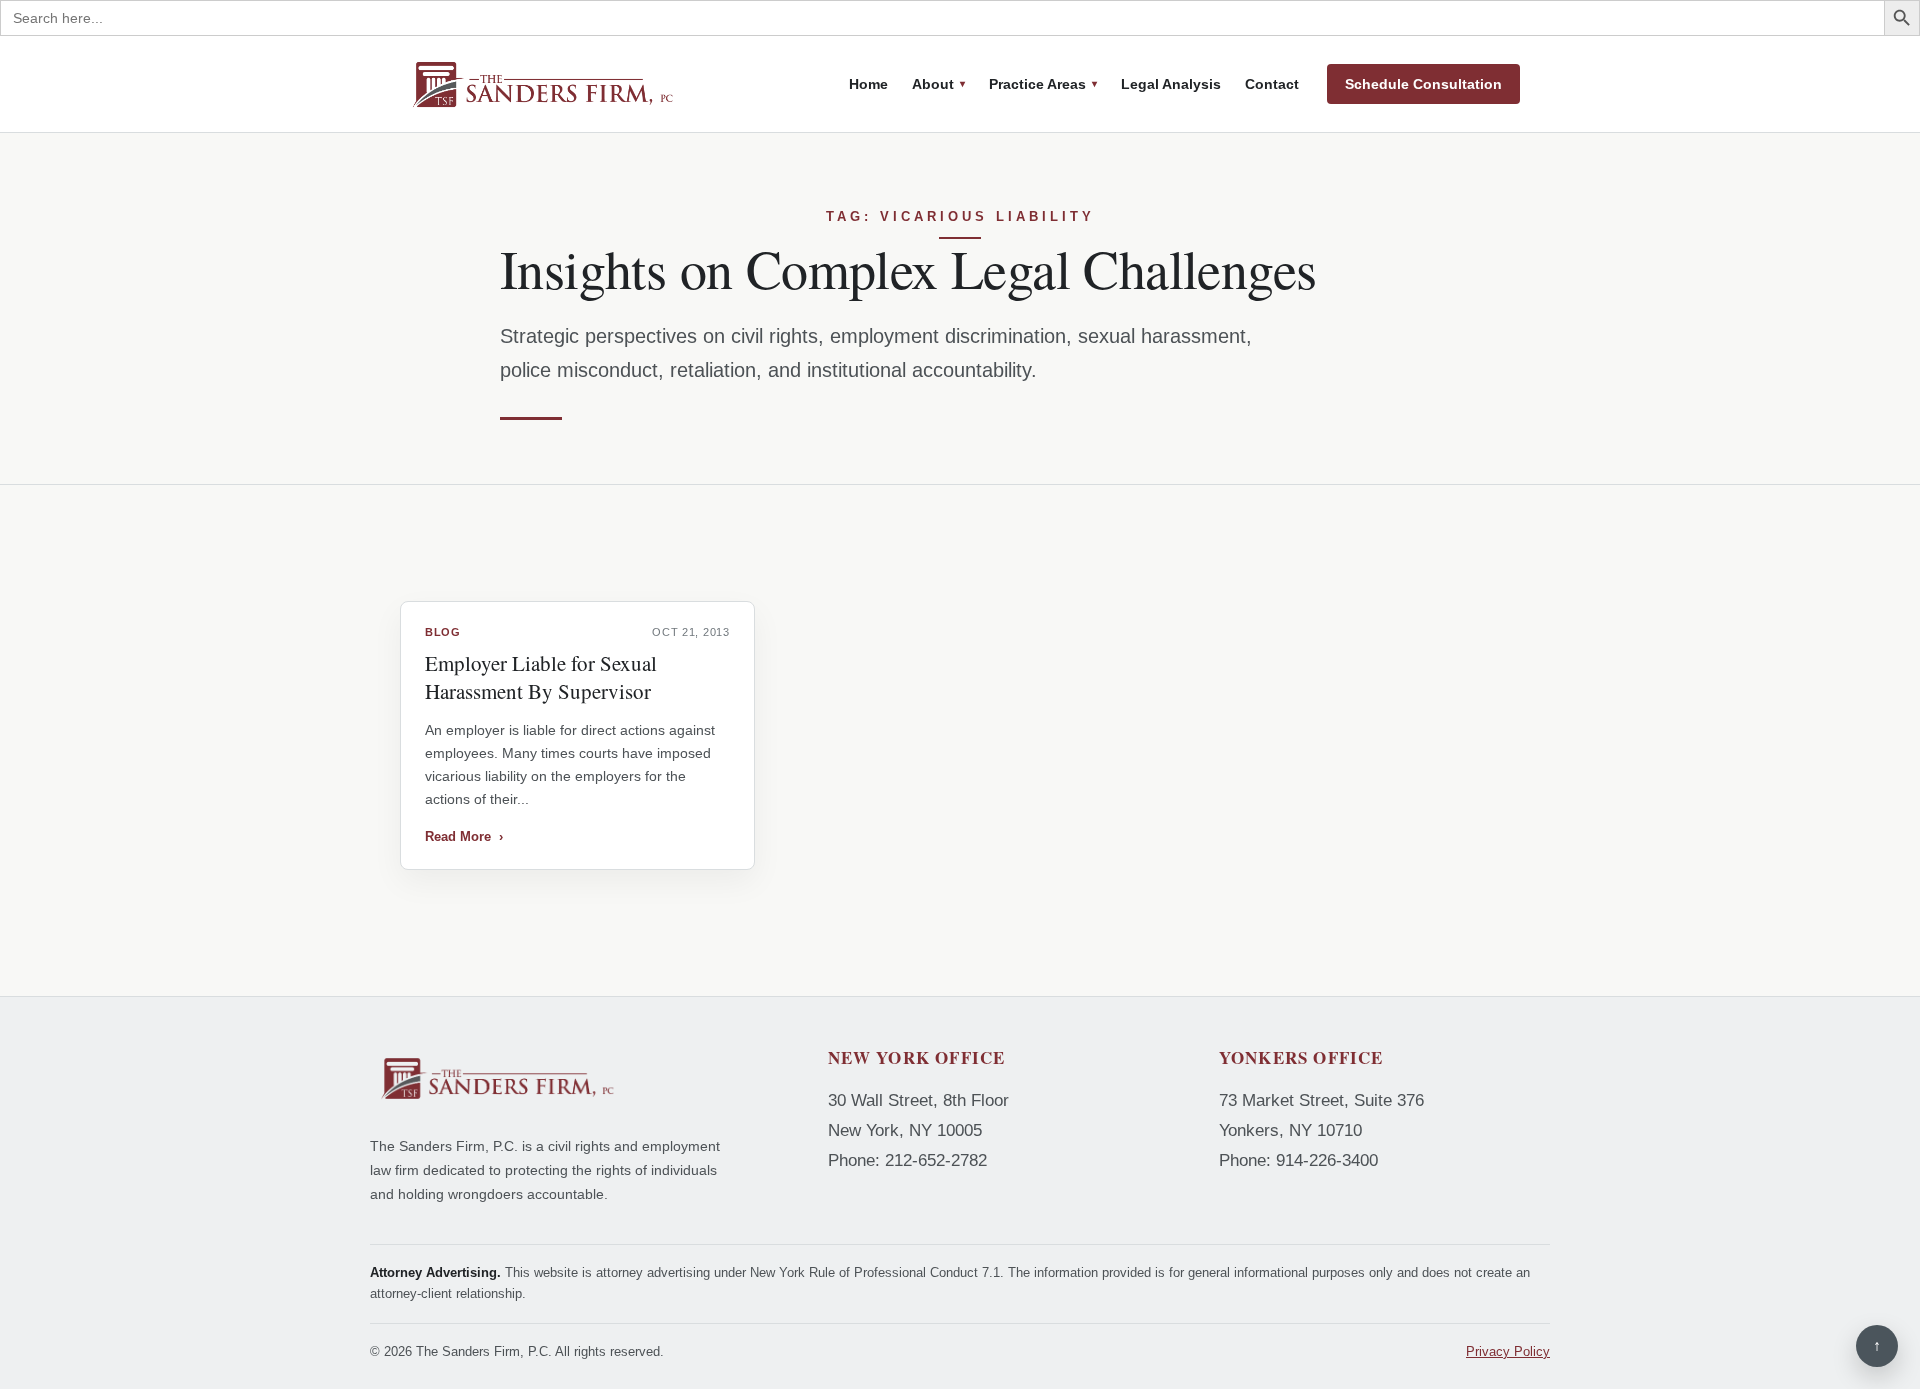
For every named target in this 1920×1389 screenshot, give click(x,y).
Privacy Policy (1508, 1351)
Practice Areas (1037, 84)
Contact (1272, 84)
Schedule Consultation (1423, 84)
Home (868, 84)
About (933, 84)
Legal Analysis (1171, 84)
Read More (464, 836)
